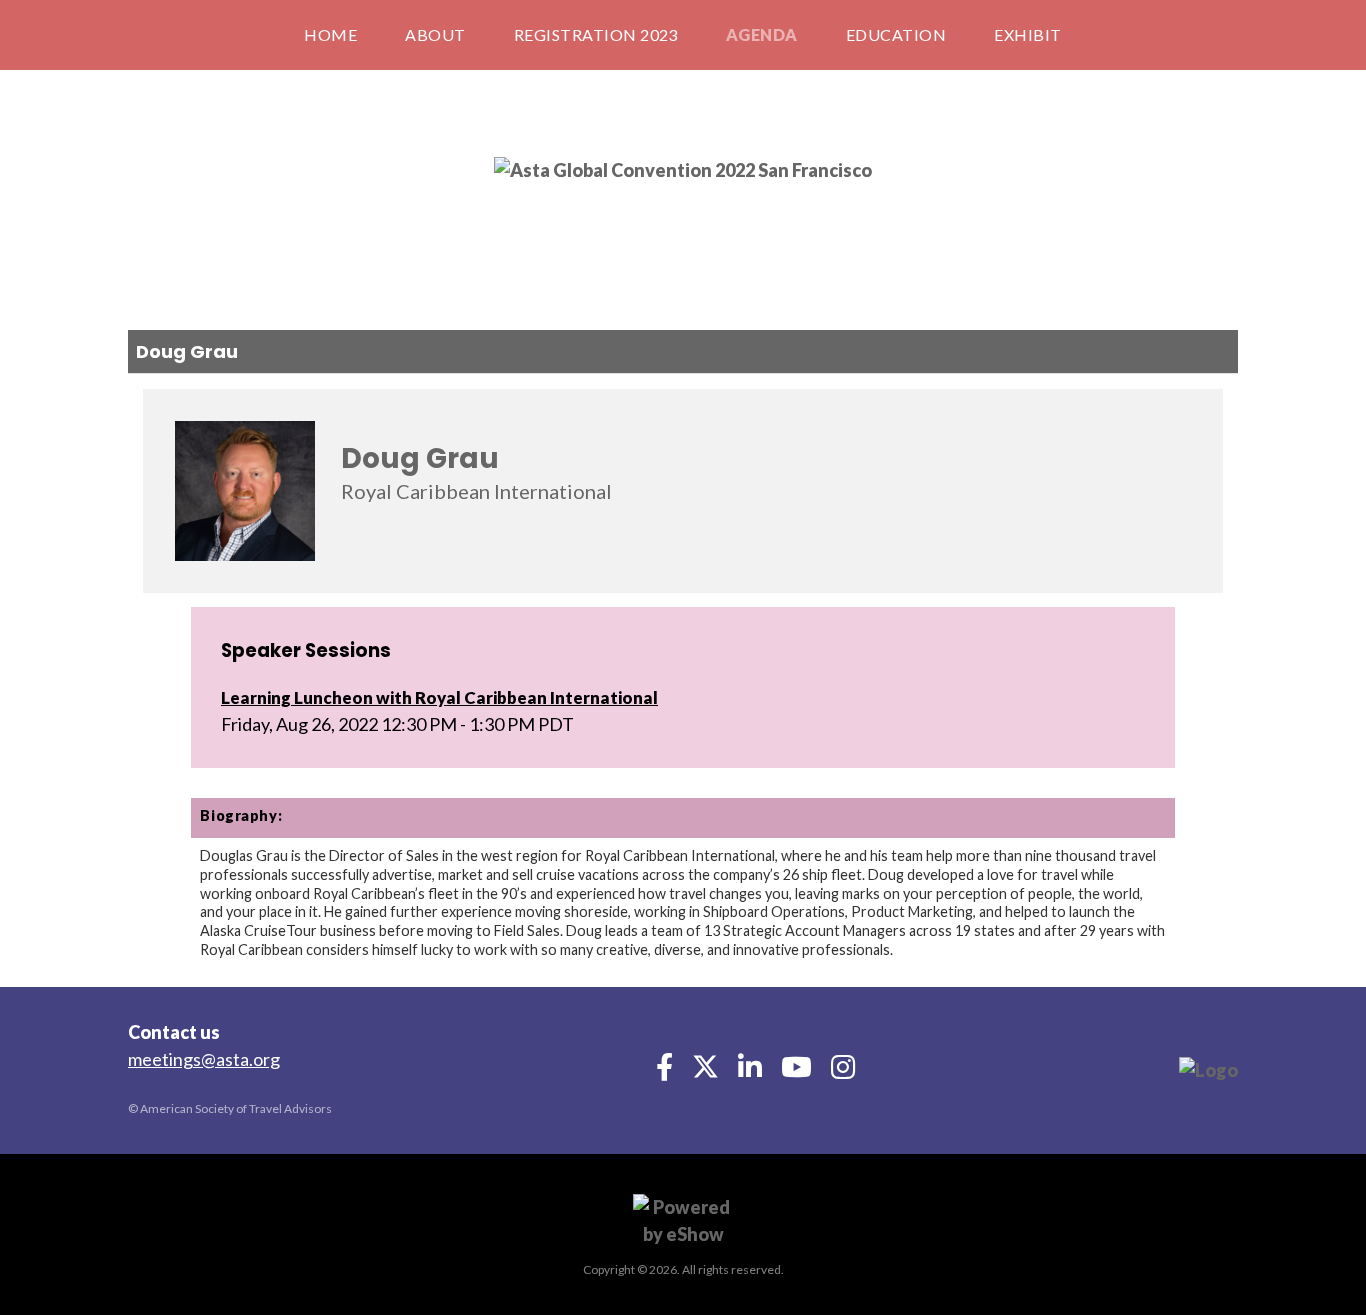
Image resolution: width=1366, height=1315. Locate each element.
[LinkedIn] (751, 1072)
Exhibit (1027, 34)
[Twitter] (707, 1072)
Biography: (241, 815)
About (435, 34)
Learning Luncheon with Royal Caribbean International (439, 697)
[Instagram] (843, 1072)
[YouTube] (798, 1072)
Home (330, 34)
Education (896, 34)
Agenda (762, 34)
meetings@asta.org (204, 1059)
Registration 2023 (596, 34)
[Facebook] (666, 1072)
